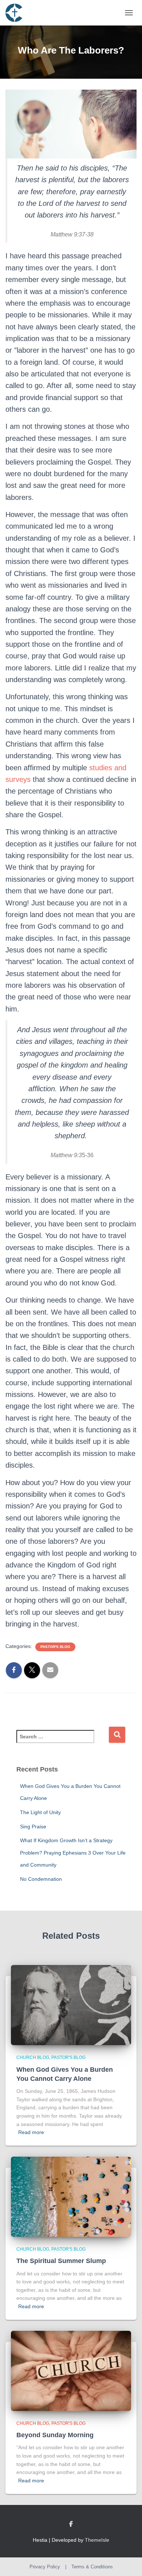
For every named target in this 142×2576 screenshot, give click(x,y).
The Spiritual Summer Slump (61, 2261)
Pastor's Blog (55, 1647)
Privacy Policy (45, 2567)
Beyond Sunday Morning (55, 2435)
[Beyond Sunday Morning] (71, 2370)
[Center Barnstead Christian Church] (17, 13)
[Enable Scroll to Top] (128, 2561)
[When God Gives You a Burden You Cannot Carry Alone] (71, 2005)
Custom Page (71, 2524)
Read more (31, 2132)
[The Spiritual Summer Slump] (71, 2196)
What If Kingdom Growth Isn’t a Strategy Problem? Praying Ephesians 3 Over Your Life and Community (73, 1853)
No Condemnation (41, 1879)
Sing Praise (33, 1827)
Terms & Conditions (92, 2567)
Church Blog (33, 2058)
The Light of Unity (40, 1812)
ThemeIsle (97, 2540)
